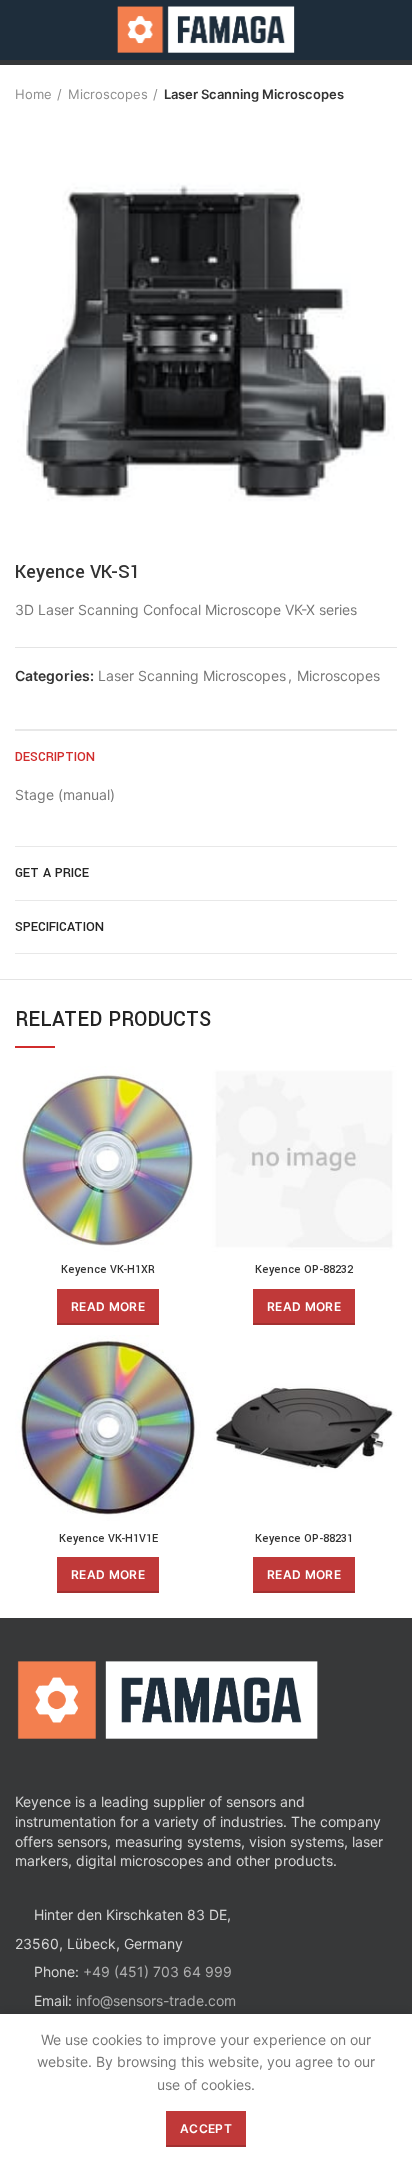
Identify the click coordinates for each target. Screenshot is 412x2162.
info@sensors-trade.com (156, 2000)
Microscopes (108, 94)
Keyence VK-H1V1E (108, 1538)
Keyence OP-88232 (304, 1269)
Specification (59, 927)
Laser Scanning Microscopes (254, 94)
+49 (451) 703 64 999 (157, 1971)
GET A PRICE (52, 873)
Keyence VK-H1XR (108, 1269)
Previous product (25, 123)
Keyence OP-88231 (304, 1538)
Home (33, 94)
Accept (206, 2128)
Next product (65, 123)
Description (55, 757)
